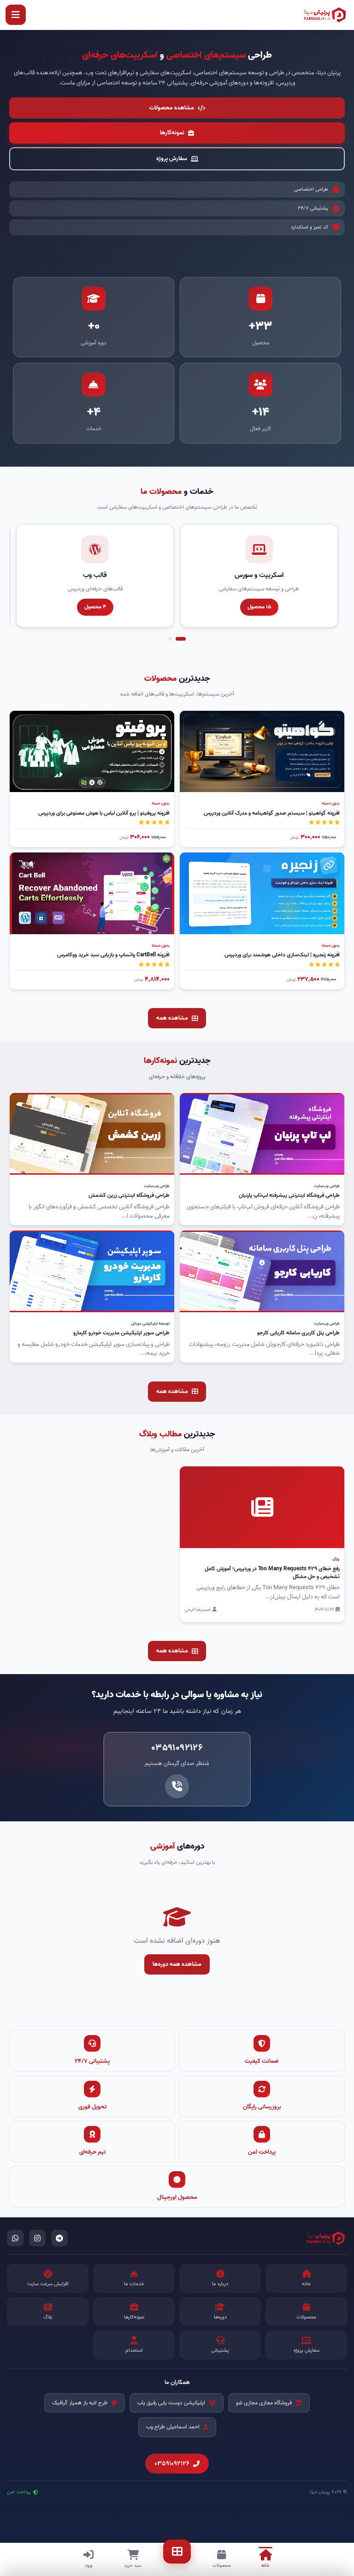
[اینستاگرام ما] (37, 2238)
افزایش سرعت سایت (48, 2284)
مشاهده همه (172, 1018)
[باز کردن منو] (16, 15)
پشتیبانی (220, 2350)
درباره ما (220, 2284)
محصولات (306, 2317)
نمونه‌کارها (172, 133)
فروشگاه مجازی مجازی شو (264, 2403)
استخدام (134, 2350)
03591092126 (172, 2464)
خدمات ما (134, 2284)
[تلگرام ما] (59, 2238)
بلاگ (48, 2317)
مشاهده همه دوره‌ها (177, 1964)
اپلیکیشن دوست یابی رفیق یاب (171, 2403)
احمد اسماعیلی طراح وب (173, 2427)
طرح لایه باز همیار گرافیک (80, 2403)
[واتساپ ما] (15, 2238)
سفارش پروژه (172, 159)
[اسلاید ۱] (181, 639)
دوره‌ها (220, 2317)
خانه (306, 2284)
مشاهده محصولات (172, 108)
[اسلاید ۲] (170, 639)
